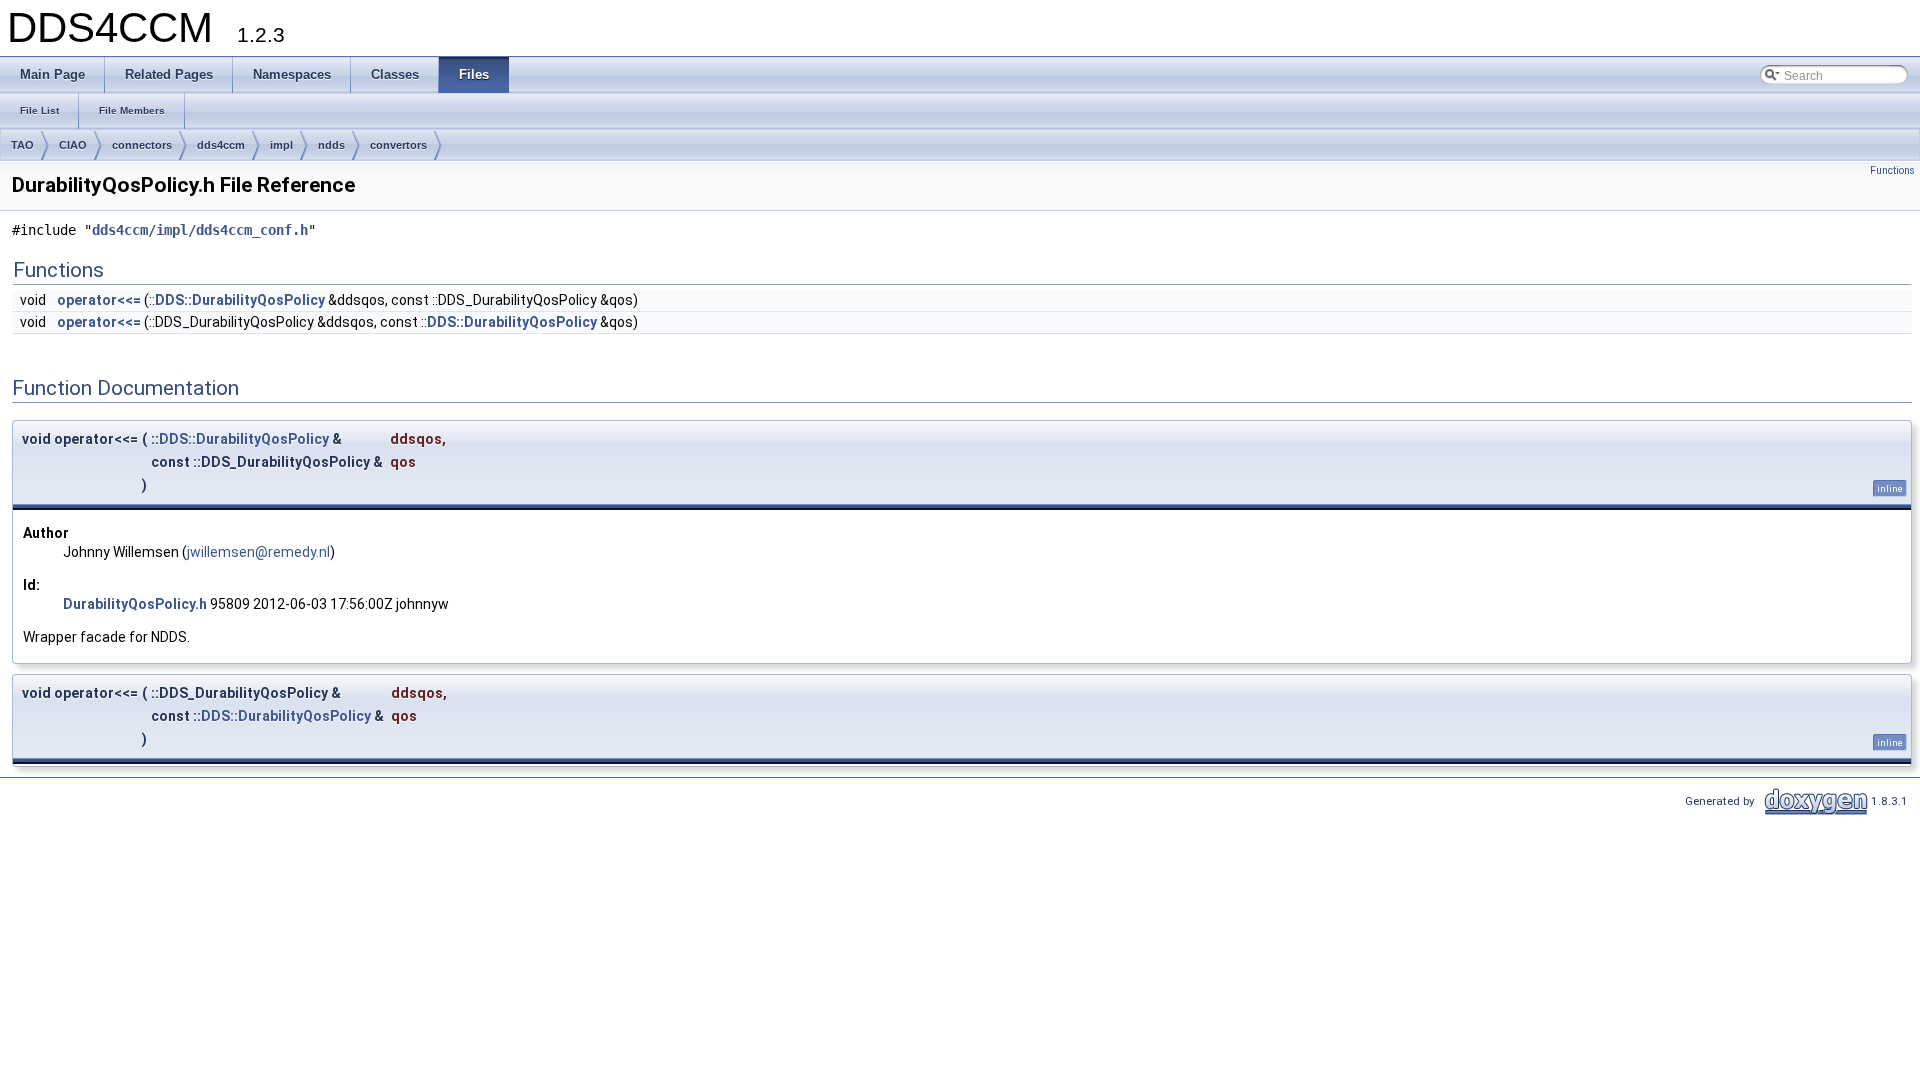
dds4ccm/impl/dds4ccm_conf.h (200, 230)
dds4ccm (221, 145)
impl (281, 145)
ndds (331, 145)
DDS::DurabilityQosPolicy (240, 300)
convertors (398, 145)
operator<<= (99, 300)
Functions (1892, 170)
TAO (22, 145)
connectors (142, 145)
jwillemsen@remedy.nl (258, 552)
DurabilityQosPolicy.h (135, 604)
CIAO (73, 145)
